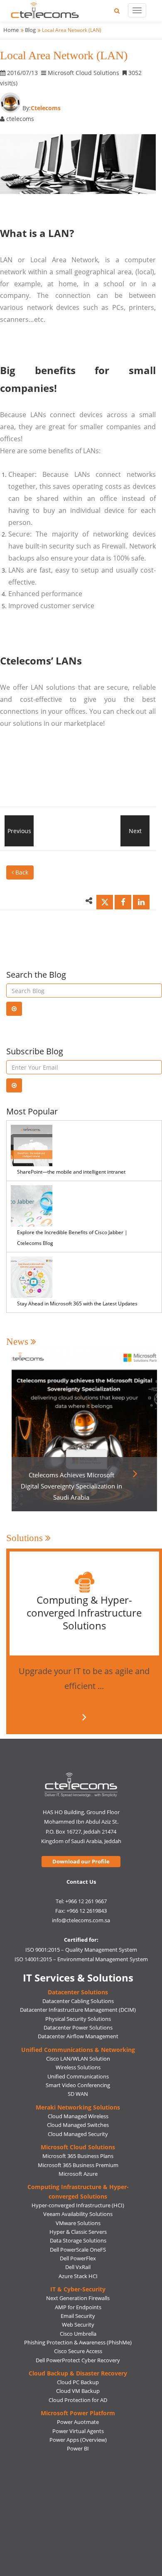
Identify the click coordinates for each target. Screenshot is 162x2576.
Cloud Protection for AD (78, 2400)
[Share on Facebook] (123, 902)
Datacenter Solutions (78, 1992)
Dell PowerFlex (78, 2258)
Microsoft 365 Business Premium (78, 2165)
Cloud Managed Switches (78, 2125)
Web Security (78, 2325)
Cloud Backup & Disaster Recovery (78, 2373)
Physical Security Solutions (78, 2019)
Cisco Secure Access (78, 2351)
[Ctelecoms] (81, 1785)
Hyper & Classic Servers (78, 2232)
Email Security (78, 2316)
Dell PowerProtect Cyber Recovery (78, 2360)
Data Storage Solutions (78, 2240)
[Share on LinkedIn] (141, 902)
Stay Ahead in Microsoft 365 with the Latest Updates (77, 1304)
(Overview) (93, 2440)
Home (11, 30)
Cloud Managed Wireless (78, 2116)
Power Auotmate (78, 2422)
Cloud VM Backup (78, 2391)
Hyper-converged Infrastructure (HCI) (78, 2205)
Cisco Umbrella (78, 2334)
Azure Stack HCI (78, 2276)
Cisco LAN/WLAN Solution (78, 2059)
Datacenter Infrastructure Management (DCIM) (78, 2010)
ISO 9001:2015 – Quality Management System (81, 1950)
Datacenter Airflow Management (78, 2036)
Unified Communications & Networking (78, 2050)
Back (21, 872)
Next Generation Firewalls (78, 2298)
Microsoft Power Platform (78, 2413)
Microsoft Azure (78, 2174)
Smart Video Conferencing (78, 2085)
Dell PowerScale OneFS (78, 2250)
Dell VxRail (78, 2267)
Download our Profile (81, 1861)
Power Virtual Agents (78, 2431)
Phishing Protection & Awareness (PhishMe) (78, 2342)
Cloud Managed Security (78, 2134)
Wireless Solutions (78, 2067)
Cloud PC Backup (78, 2382)
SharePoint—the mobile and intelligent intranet (71, 1172)
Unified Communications (78, 2076)
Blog (30, 30)
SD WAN (78, 2094)
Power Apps (64, 2440)
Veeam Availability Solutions (78, 2214)
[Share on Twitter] (105, 902)
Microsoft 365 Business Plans (78, 2156)
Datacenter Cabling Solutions (78, 2001)
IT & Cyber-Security (78, 2289)
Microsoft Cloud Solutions (78, 2147)
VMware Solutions (78, 2223)
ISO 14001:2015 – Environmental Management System (81, 1959)
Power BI (78, 2448)
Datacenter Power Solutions (78, 2027)
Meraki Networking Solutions (78, 2107)
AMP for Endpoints (78, 2307)
